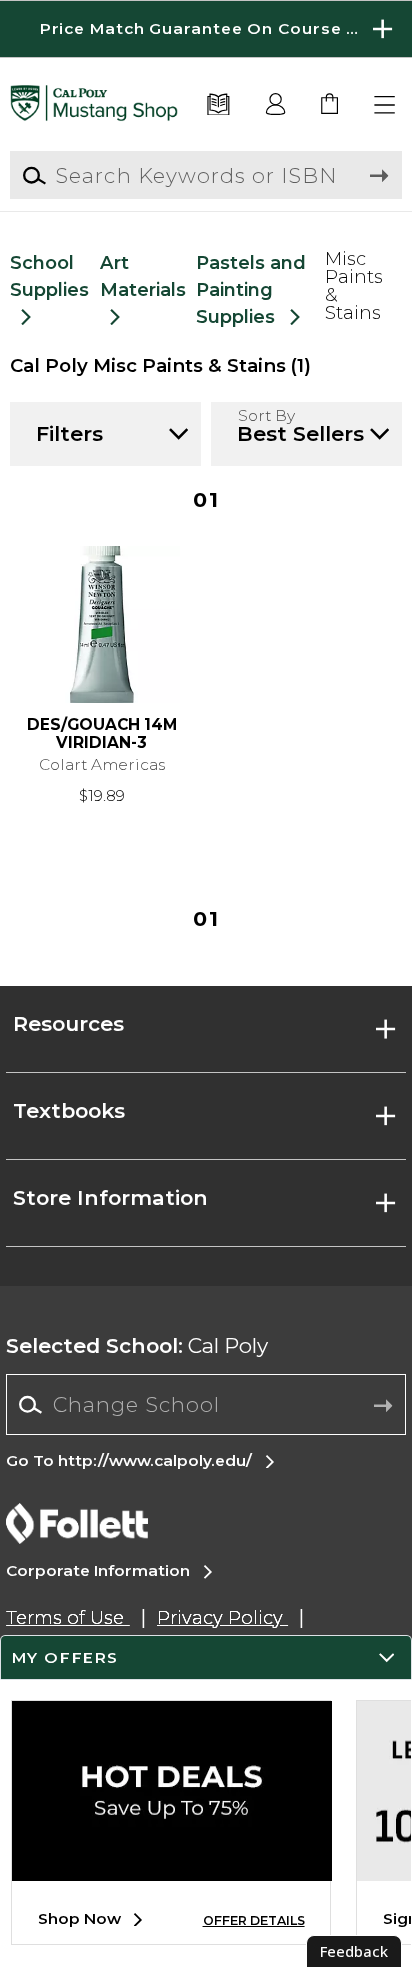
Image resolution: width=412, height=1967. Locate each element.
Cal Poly (137, 1345)
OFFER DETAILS (254, 1920)
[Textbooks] (219, 105)
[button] (206, 29)
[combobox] (205, 1405)
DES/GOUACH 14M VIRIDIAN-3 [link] (102, 734)
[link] (330, 105)
